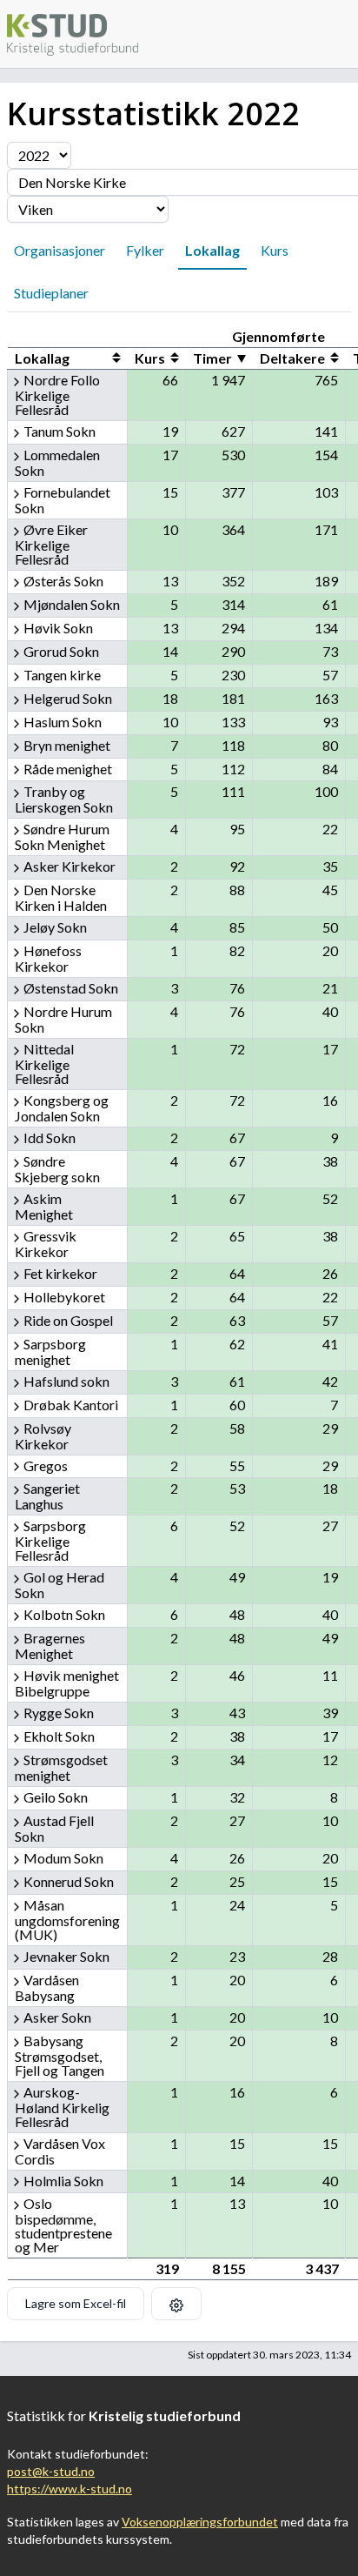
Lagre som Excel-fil (76, 2303)
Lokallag (212, 250)
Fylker (145, 250)
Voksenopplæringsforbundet (200, 2522)
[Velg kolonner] (176, 2304)
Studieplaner (51, 293)
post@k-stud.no (51, 2471)
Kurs (275, 250)
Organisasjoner (60, 250)
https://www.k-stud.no (70, 2489)
